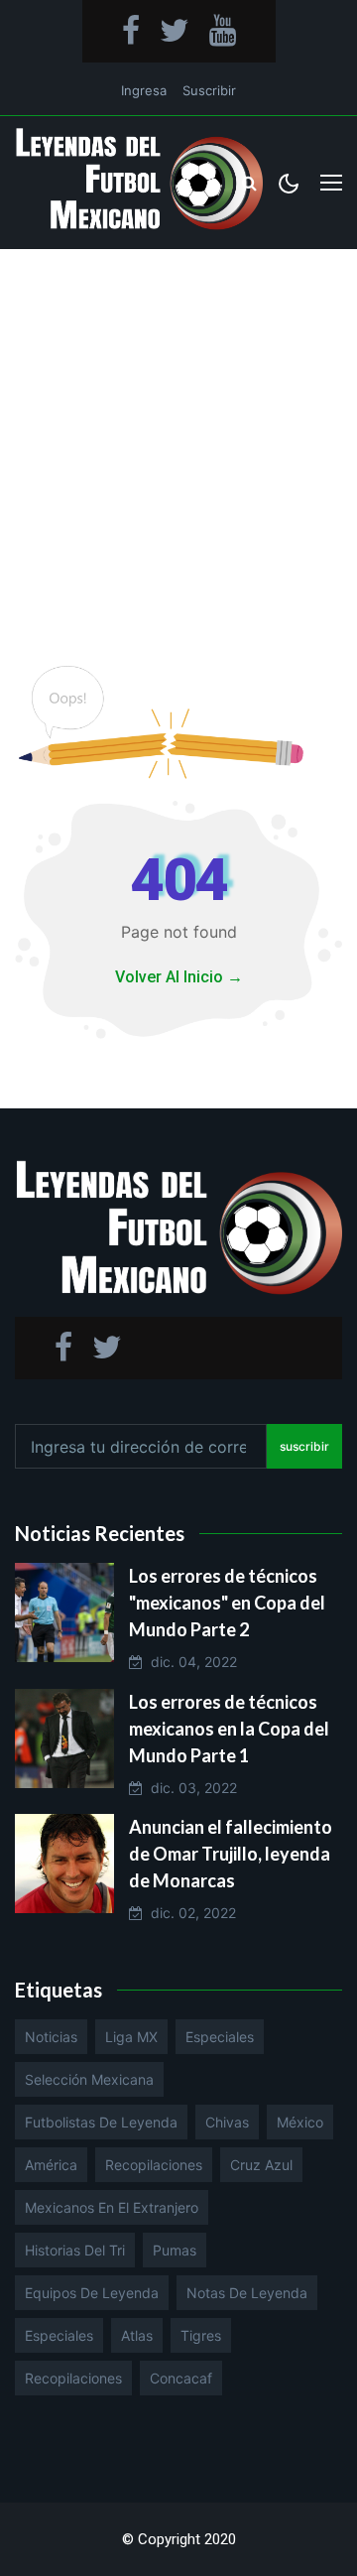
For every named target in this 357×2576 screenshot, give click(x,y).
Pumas (175, 2250)
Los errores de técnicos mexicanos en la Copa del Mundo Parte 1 (229, 1729)
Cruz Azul (261, 2165)
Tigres (201, 2335)
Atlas (137, 2335)
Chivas (227, 2122)
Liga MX (131, 2037)
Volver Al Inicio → (179, 977)
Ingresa (144, 90)
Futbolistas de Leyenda (101, 2122)
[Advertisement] (178, 438)
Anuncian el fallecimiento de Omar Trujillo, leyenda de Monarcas (231, 1854)
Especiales (220, 2037)
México (300, 2122)
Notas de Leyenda (247, 2293)
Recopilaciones (154, 2165)
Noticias (51, 2037)
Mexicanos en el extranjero (112, 2207)
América (51, 2165)
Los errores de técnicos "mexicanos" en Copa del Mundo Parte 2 (227, 1603)
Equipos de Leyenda (92, 2293)
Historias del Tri (75, 2250)
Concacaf (181, 2378)
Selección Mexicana (89, 2079)
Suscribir (209, 90)
